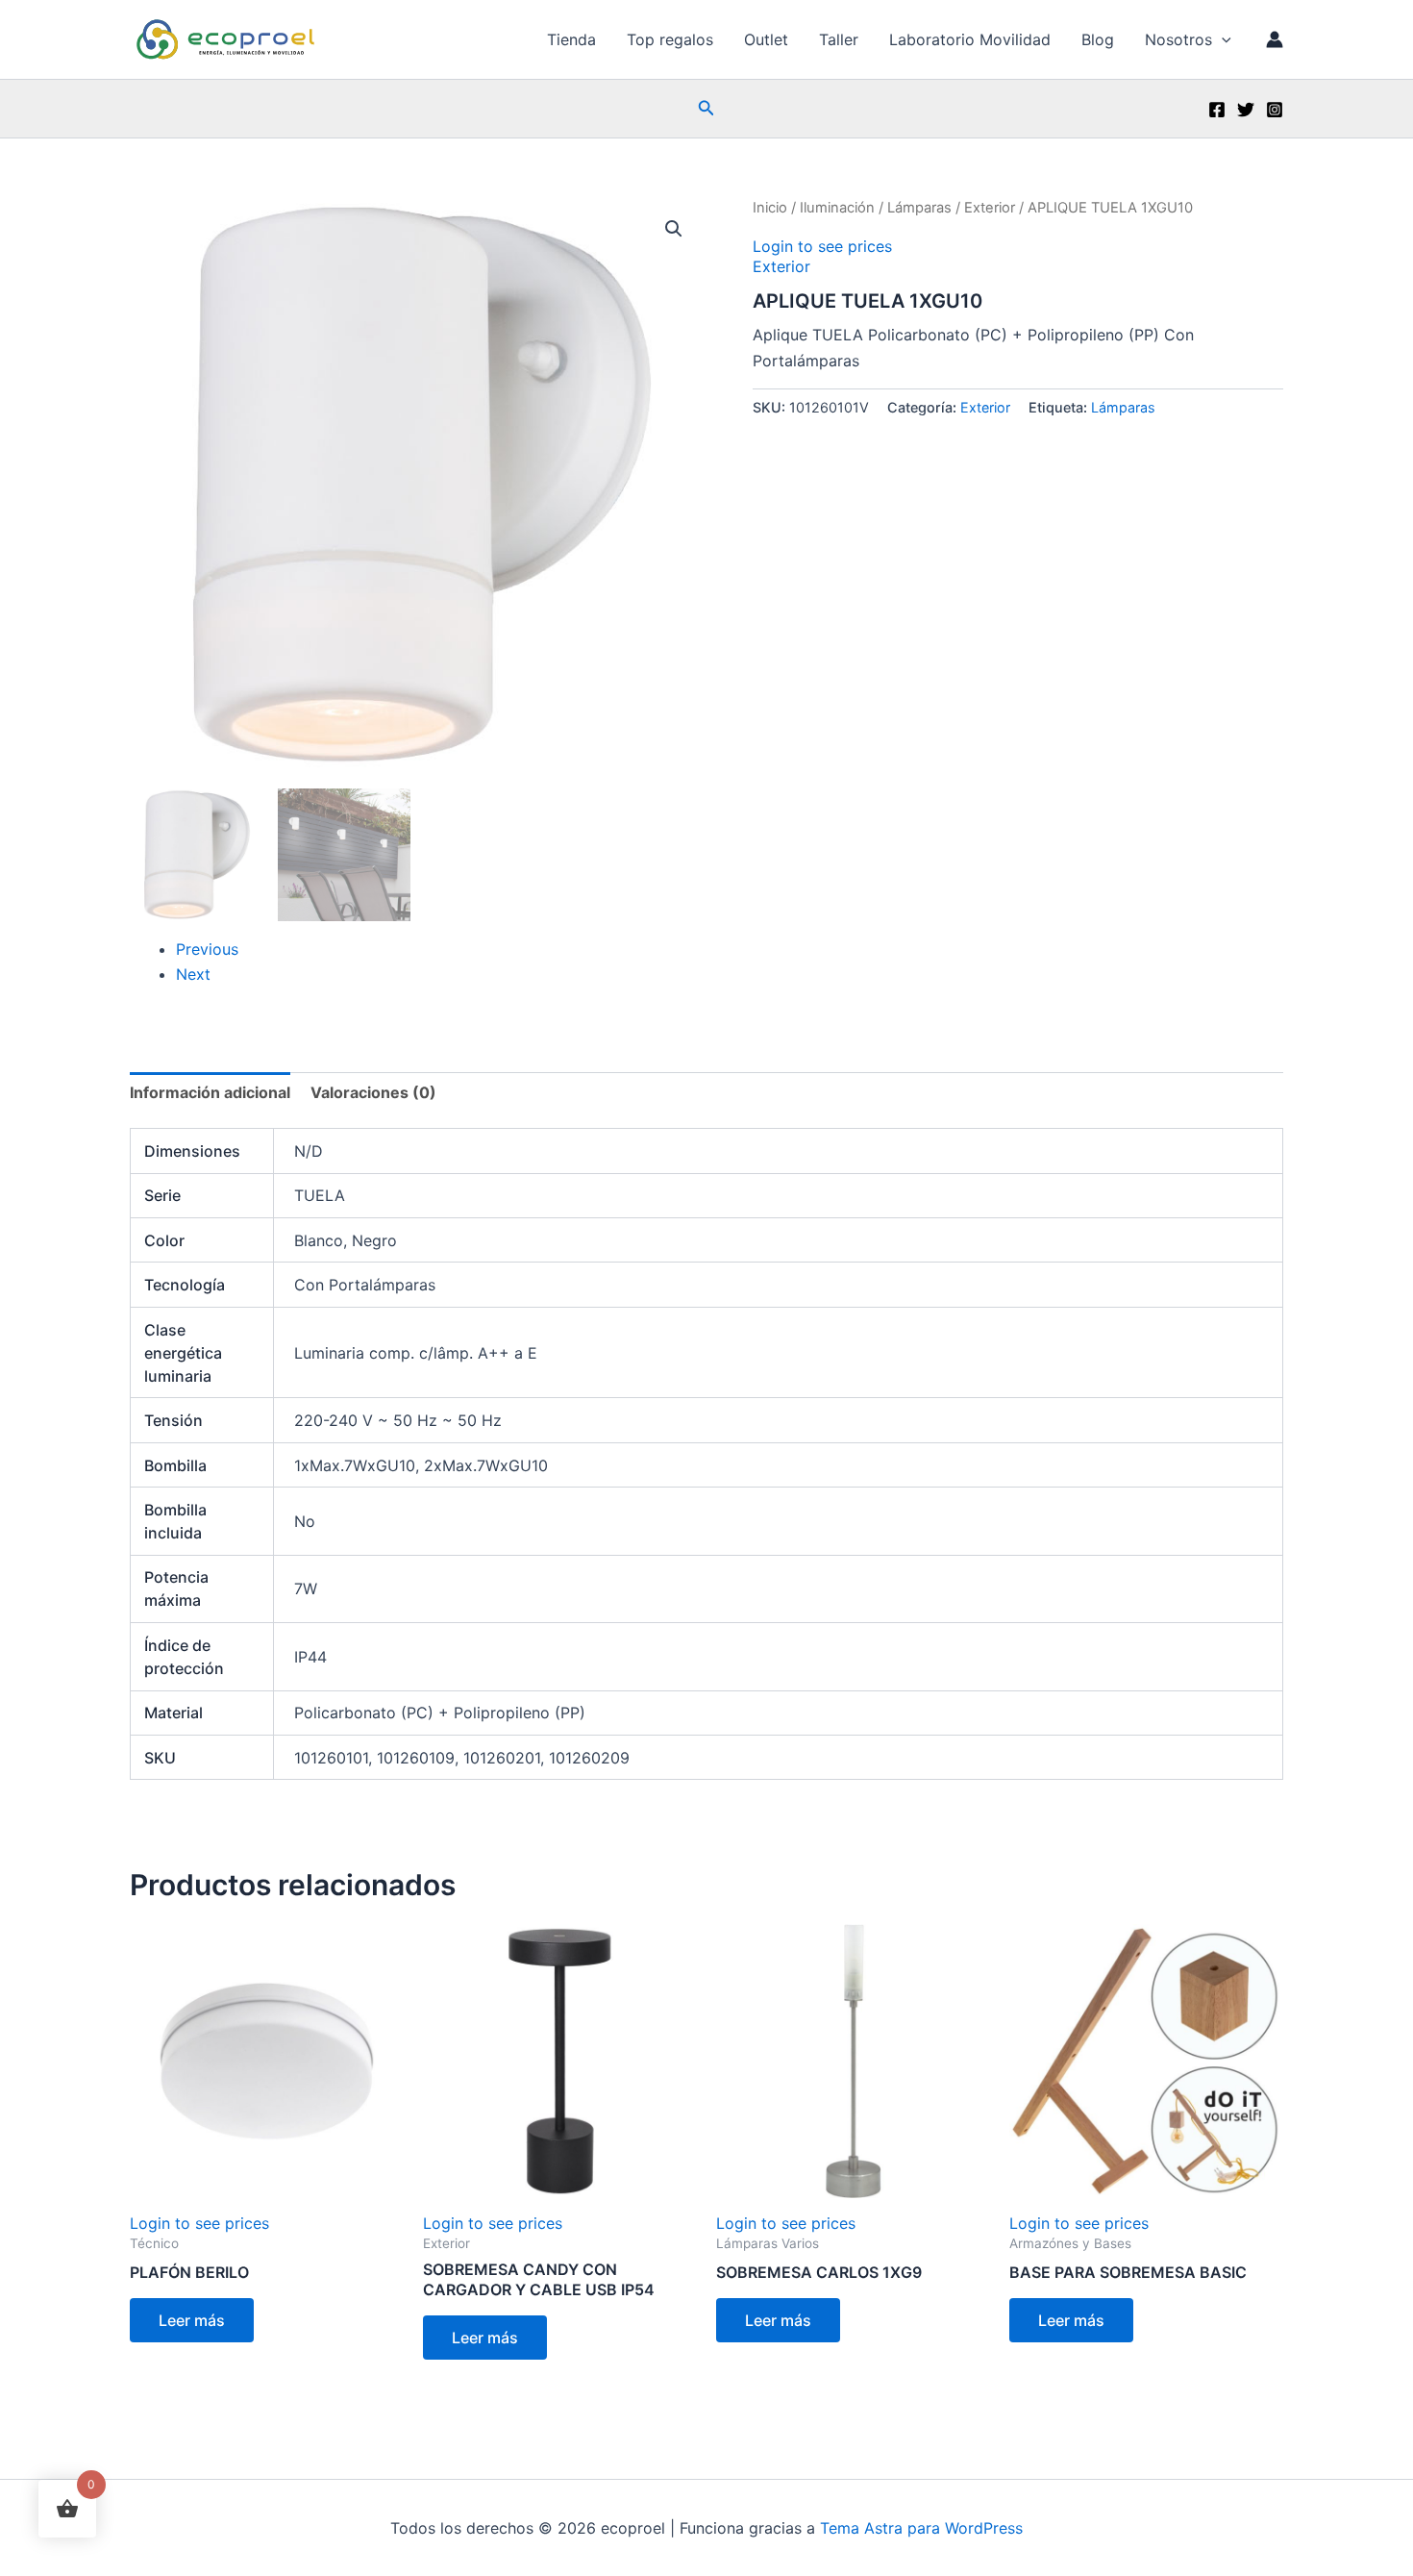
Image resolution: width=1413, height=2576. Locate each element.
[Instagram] (1275, 110)
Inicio (770, 208)
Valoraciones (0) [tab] (373, 1092)
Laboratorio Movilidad (970, 39)
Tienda (571, 39)
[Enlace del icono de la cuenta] (1275, 39)
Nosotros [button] (1178, 39)
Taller (839, 39)
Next (193, 974)
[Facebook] (1217, 110)
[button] (1222, 39)
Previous (207, 949)
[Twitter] (1246, 110)
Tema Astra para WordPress (921, 2528)
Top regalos (670, 39)
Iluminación (837, 208)
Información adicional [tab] (210, 1092)
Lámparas (919, 208)
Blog (1098, 39)
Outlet (766, 39)
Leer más (192, 2320)
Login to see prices (822, 246)
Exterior (990, 208)
